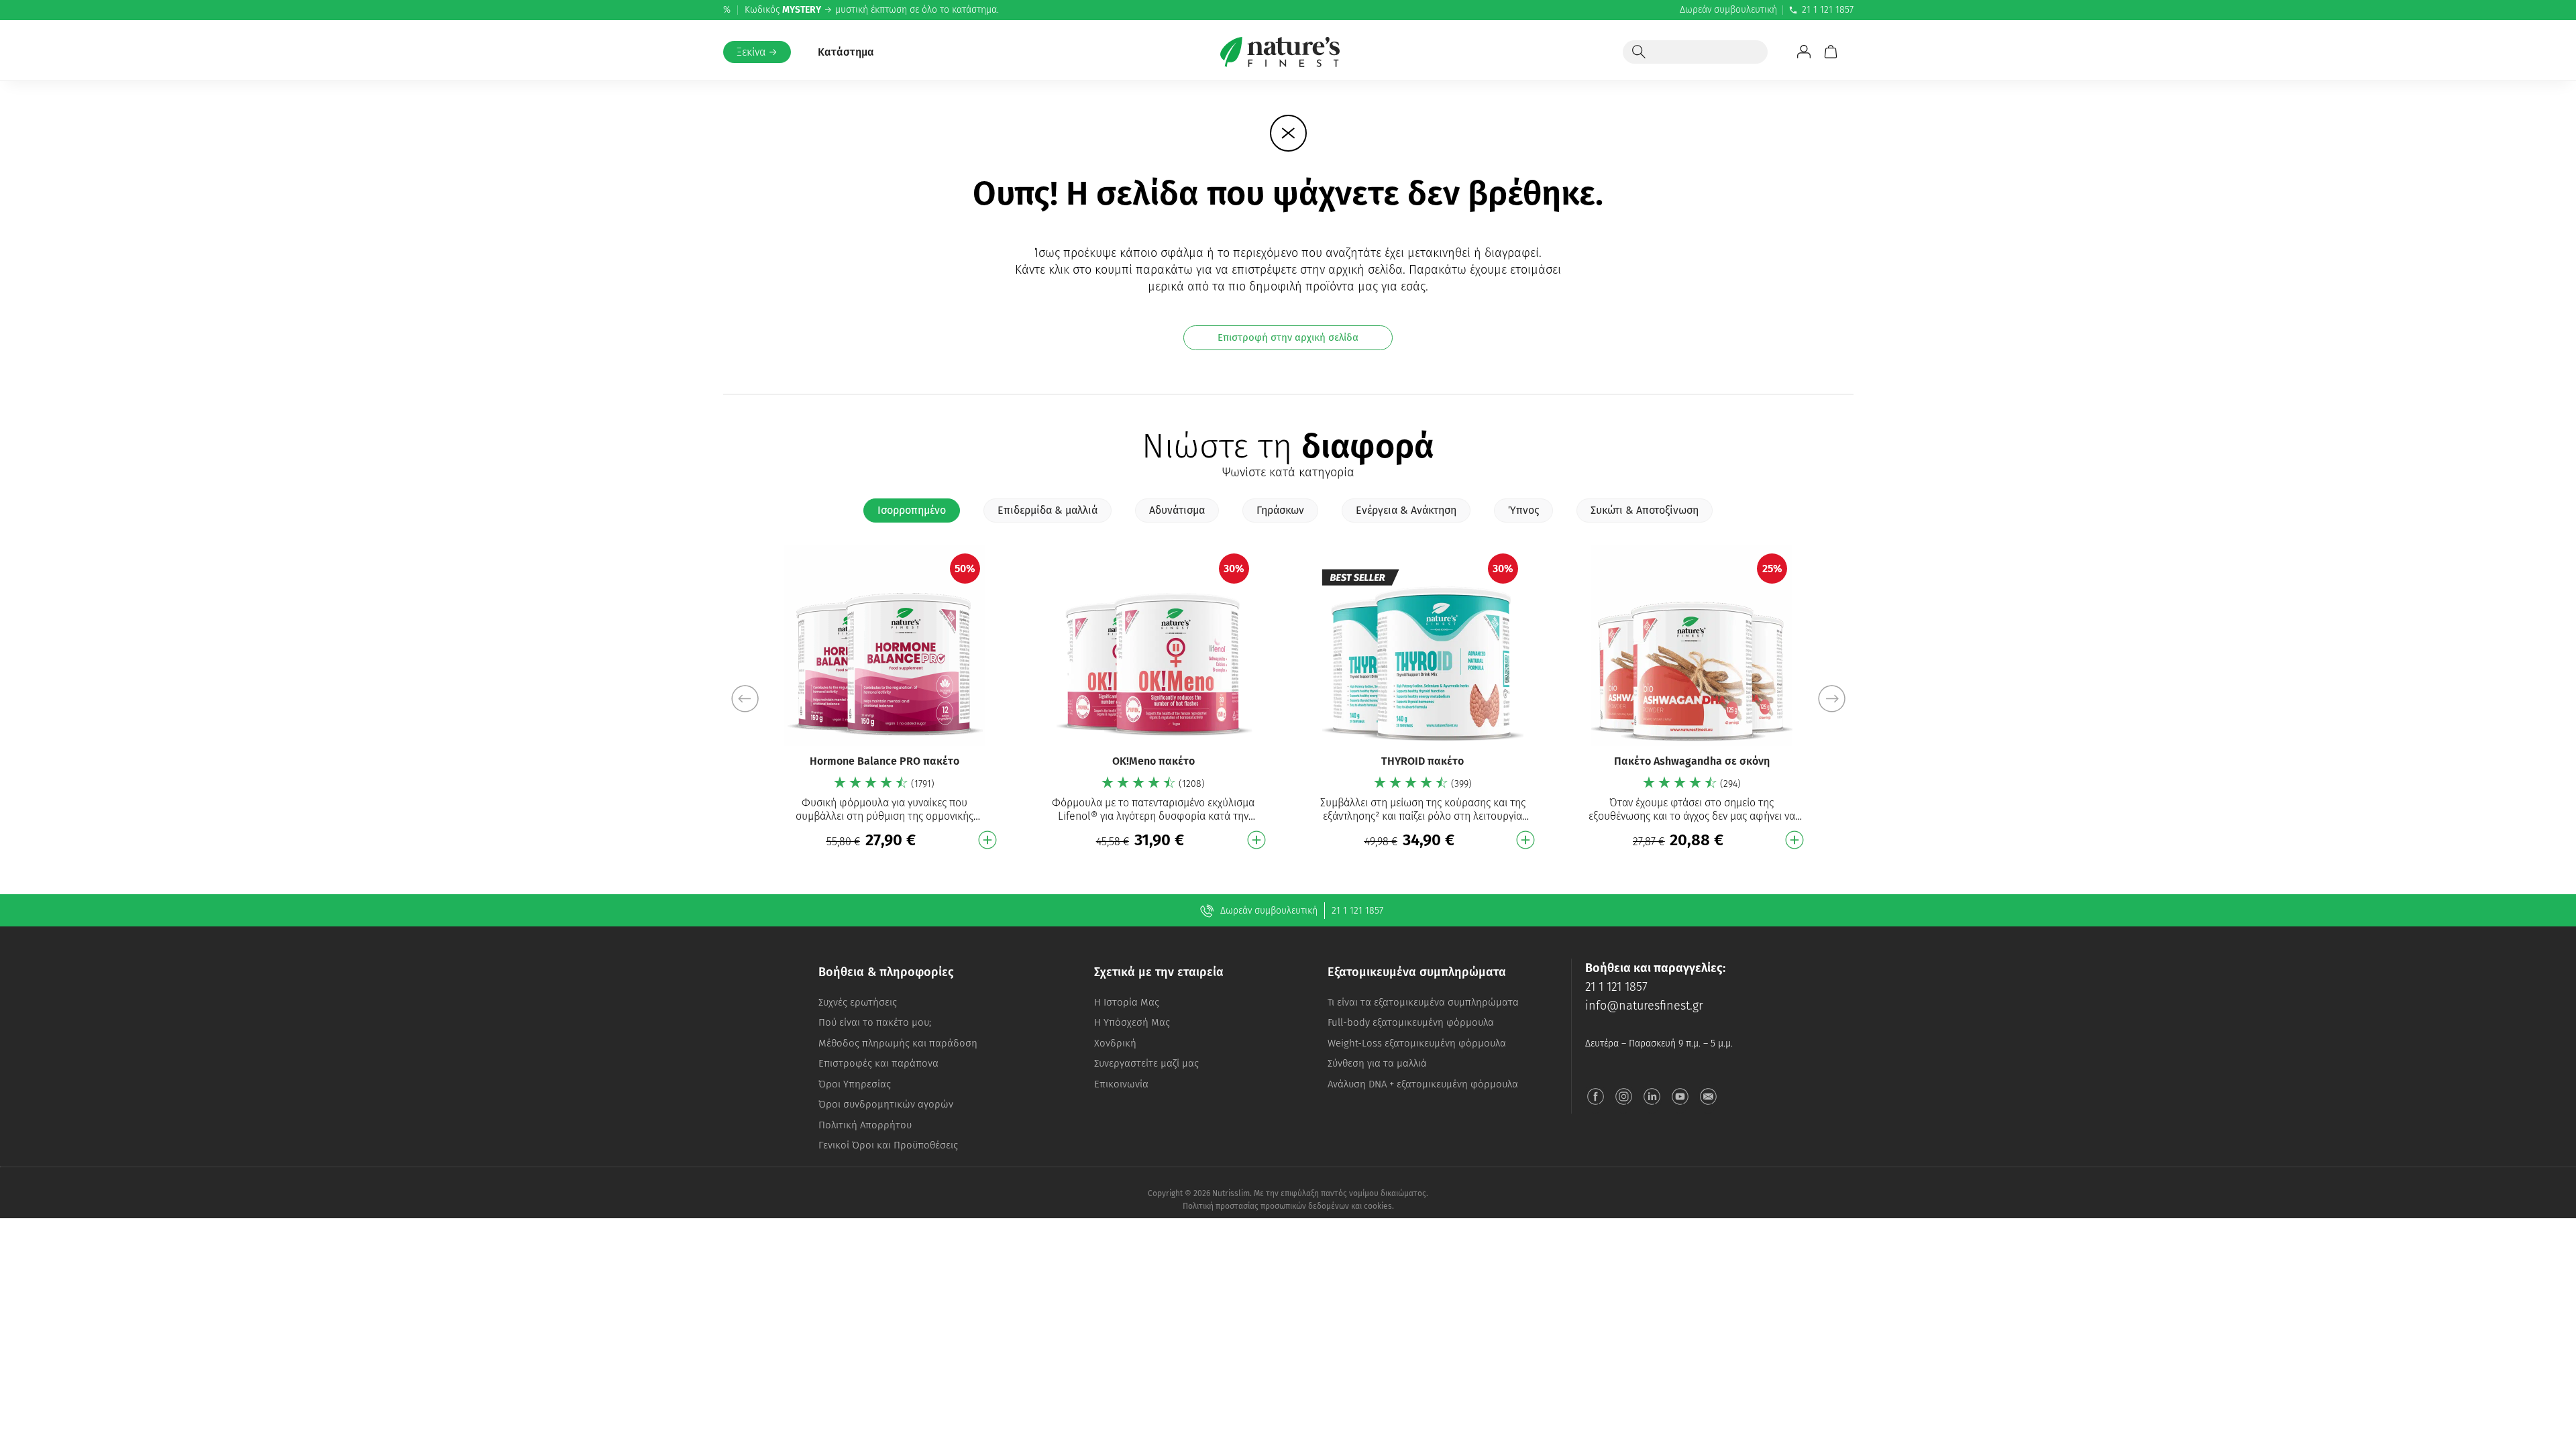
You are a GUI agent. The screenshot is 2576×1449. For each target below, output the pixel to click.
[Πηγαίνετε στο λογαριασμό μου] (1804, 52)
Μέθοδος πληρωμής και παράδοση (898, 1043)
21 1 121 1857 (1828, 10)
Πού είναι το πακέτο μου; (875, 1022)
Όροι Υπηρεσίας (855, 1084)
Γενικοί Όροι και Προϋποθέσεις (888, 1145)
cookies (1378, 1206)
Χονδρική (1115, 1043)
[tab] (912, 511)
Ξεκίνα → (757, 52)
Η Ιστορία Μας (1127, 1002)
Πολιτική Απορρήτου (865, 1125)
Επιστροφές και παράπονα (878, 1063)
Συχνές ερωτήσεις (858, 1002)
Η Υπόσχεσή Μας (1132, 1022)
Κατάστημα (846, 52)
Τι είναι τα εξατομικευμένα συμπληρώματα (1423, 1002)
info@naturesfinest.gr (1644, 1006)
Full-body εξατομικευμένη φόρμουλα (1411, 1022)
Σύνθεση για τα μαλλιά (1377, 1063)
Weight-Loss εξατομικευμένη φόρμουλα (1417, 1043)
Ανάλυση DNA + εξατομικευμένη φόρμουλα (1423, 1084)
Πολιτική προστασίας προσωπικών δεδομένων (1266, 1206)
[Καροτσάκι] (1831, 52)
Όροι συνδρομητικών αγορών (886, 1104)
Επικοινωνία (1121, 1084)
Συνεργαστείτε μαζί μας (1146, 1063)
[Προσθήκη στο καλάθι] (987, 840)
